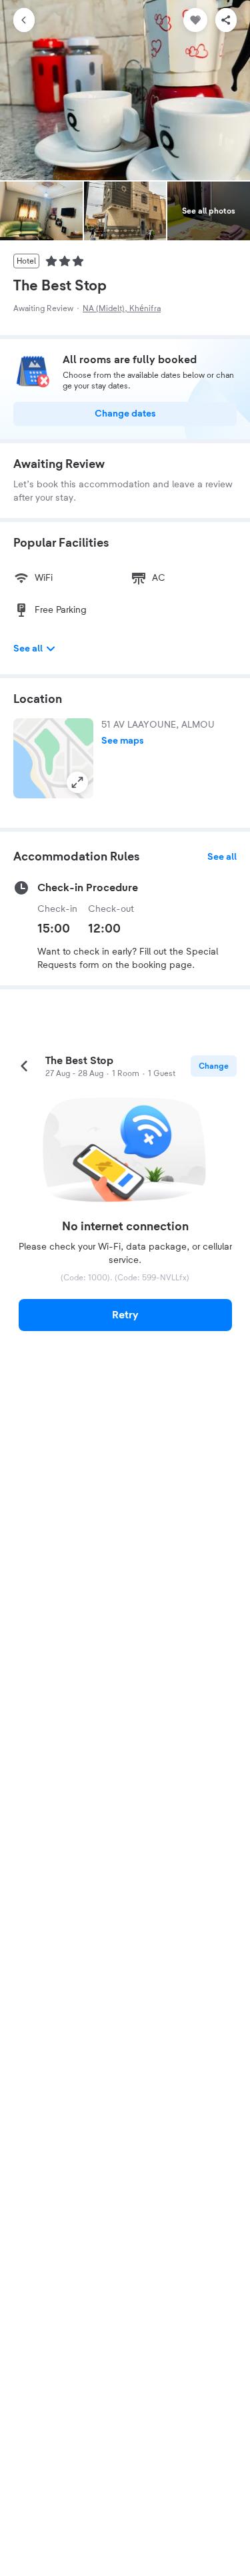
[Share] (226, 20)
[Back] (24, 20)
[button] (53, 758)
